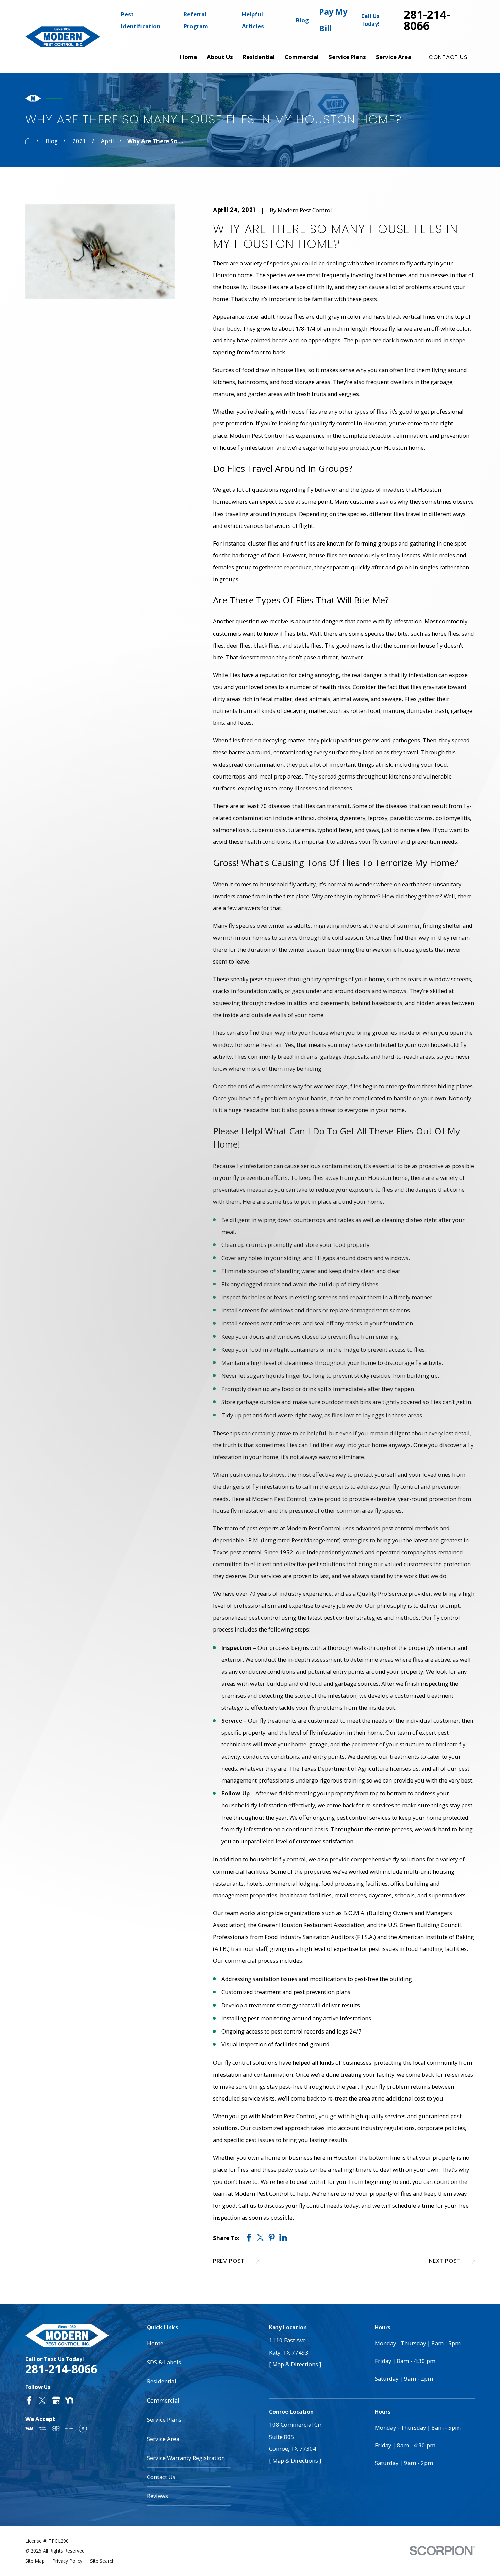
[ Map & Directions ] (295, 2364)
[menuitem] (35, 2561)
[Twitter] (42, 2400)
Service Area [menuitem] (394, 57)
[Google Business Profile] (56, 2400)
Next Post (445, 2261)
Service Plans (164, 2419)
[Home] (63, 37)
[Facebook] (29, 2400)
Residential (162, 2381)
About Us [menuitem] (220, 57)
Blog (302, 20)
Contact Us (448, 57)
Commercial (163, 2400)
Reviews (157, 2496)
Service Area (163, 2439)
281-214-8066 (427, 20)
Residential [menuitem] (259, 57)
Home (155, 2343)
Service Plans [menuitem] (347, 57)
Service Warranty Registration (186, 2458)
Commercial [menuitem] (302, 57)
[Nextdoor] (69, 2400)
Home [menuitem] (188, 57)
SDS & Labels (164, 2362)
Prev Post (229, 2261)
